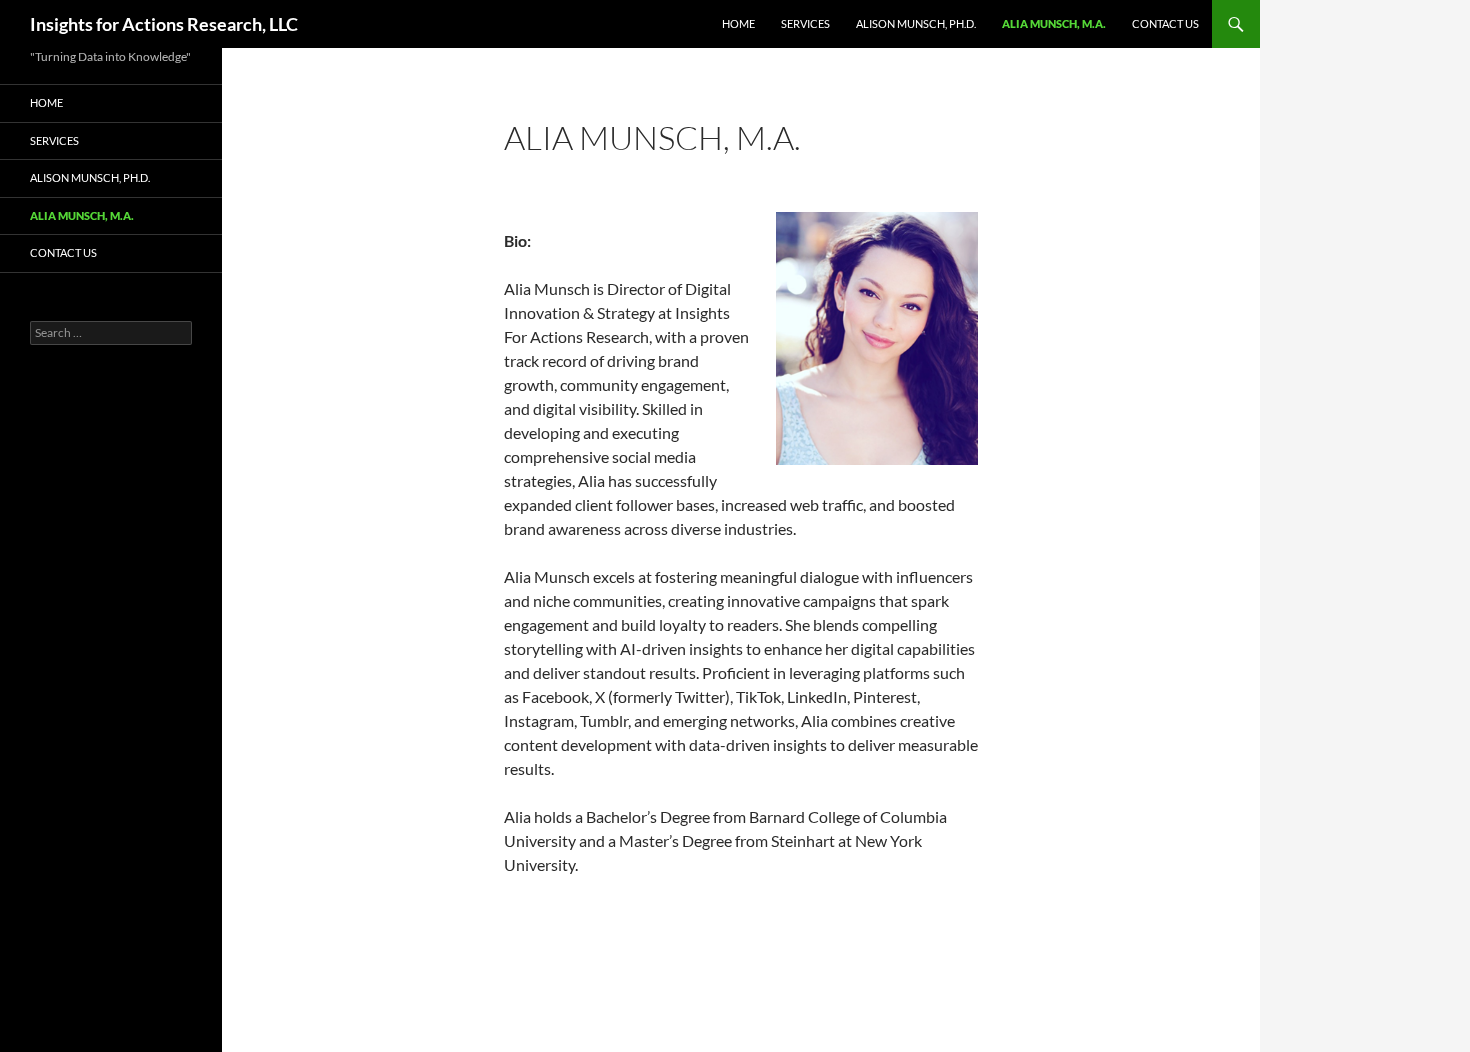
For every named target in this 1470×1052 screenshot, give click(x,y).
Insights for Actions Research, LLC (164, 24)
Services (805, 23)
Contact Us (1165, 23)
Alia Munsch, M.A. (1054, 23)
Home (738, 23)
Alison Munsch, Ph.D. (916, 23)
